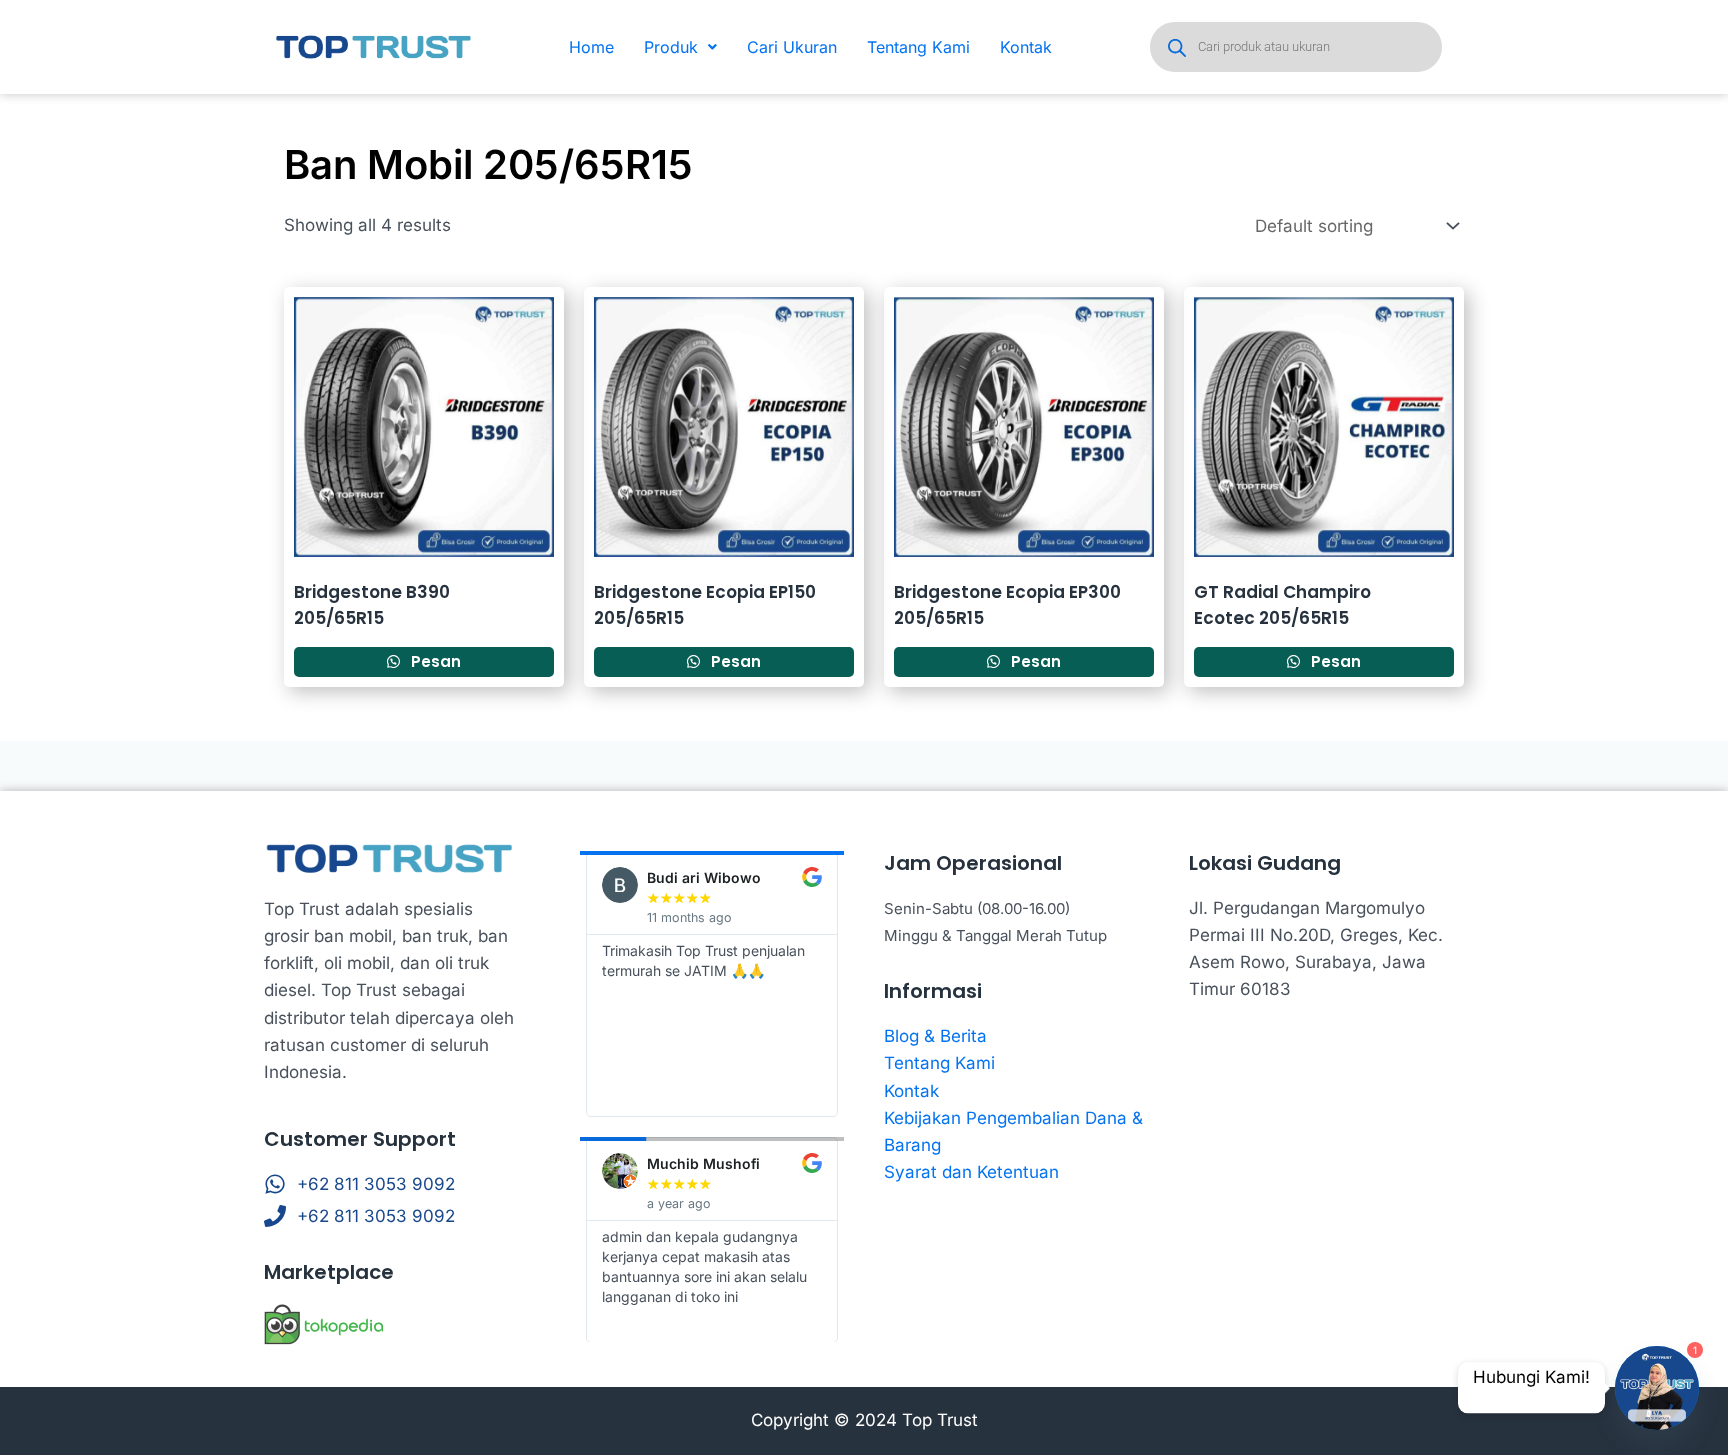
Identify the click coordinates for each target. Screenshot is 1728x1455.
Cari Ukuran (792, 47)
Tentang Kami (918, 47)
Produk (671, 47)
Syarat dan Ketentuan (971, 1172)
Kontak (1026, 47)
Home (591, 47)
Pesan (434, 661)
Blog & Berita (935, 1036)
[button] (680, 47)
